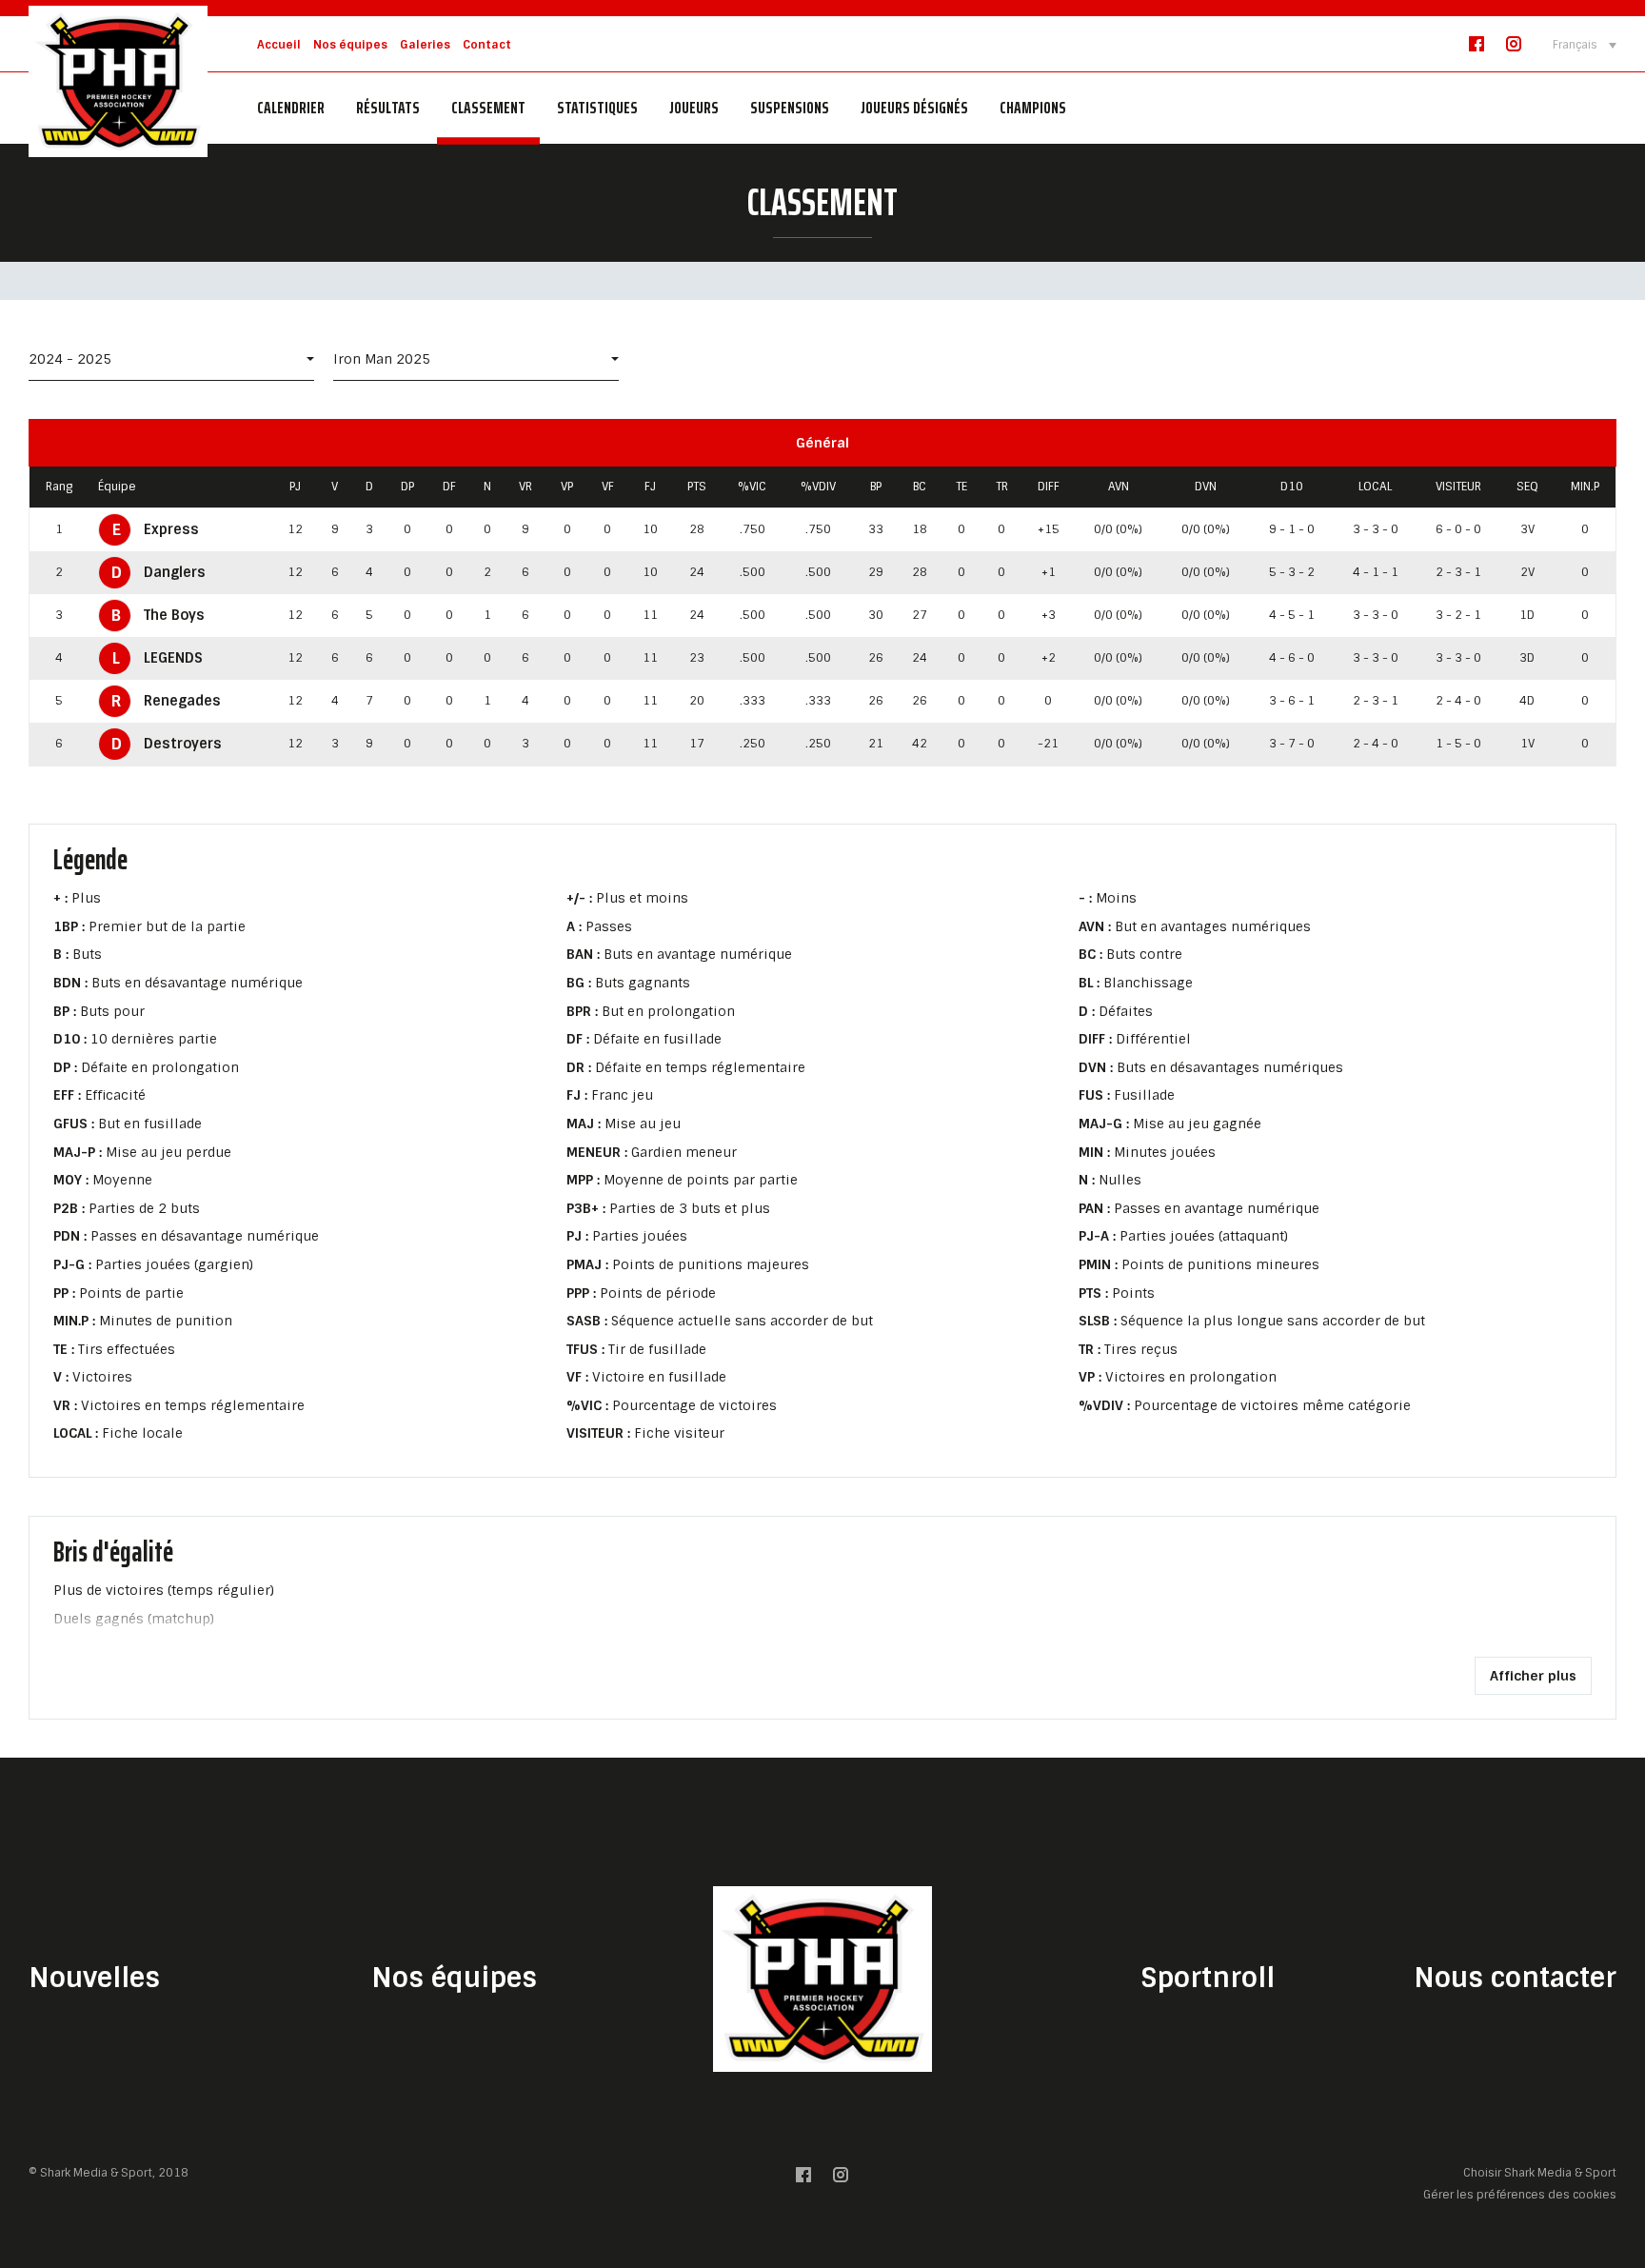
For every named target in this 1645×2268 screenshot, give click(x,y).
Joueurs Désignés (914, 108)
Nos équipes (350, 45)
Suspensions (790, 108)
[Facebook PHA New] (1477, 48)
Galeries (425, 45)
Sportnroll (1208, 1978)
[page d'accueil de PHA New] (118, 80)
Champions (1033, 108)
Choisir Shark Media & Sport (1540, 2173)
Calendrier (291, 108)
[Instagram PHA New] (1514, 48)
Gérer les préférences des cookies (1520, 2194)
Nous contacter (1515, 1978)
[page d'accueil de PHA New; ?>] (822, 1978)
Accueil (279, 45)
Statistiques (597, 108)
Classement (488, 108)
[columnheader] (59, 487)
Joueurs (694, 108)
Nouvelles (94, 1978)
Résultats (388, 108)
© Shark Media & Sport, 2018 (109, 2173)
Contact (487, 45)
